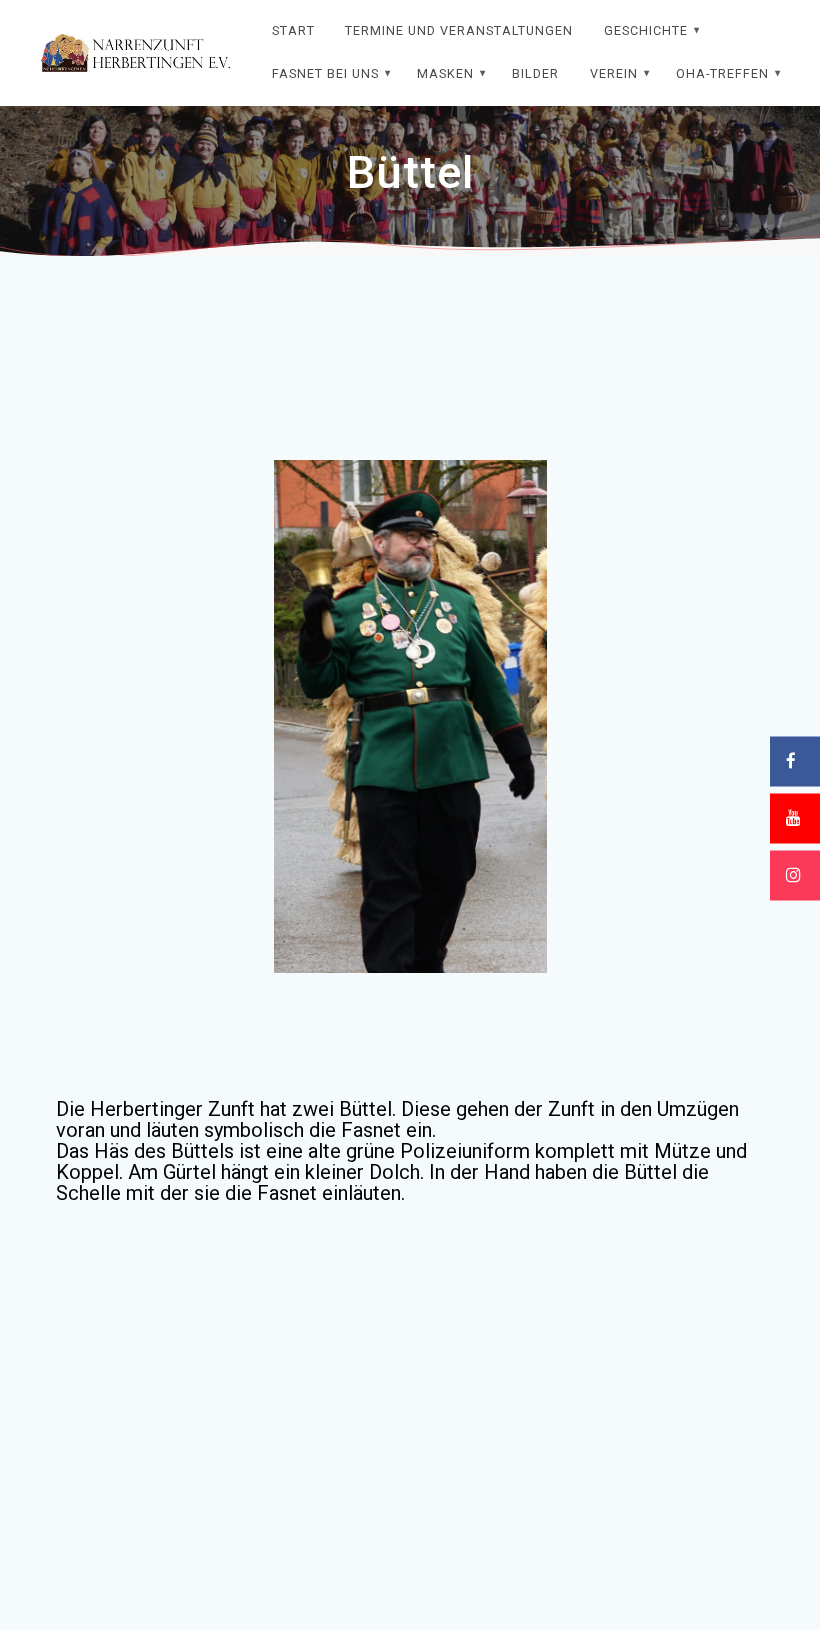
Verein (614, 73)
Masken (445, 73)
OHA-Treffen (722, 73)
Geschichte (646, 30)
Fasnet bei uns (325, 73)
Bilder (535, 73)
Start (293, 30)
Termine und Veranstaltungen (459, 30)
